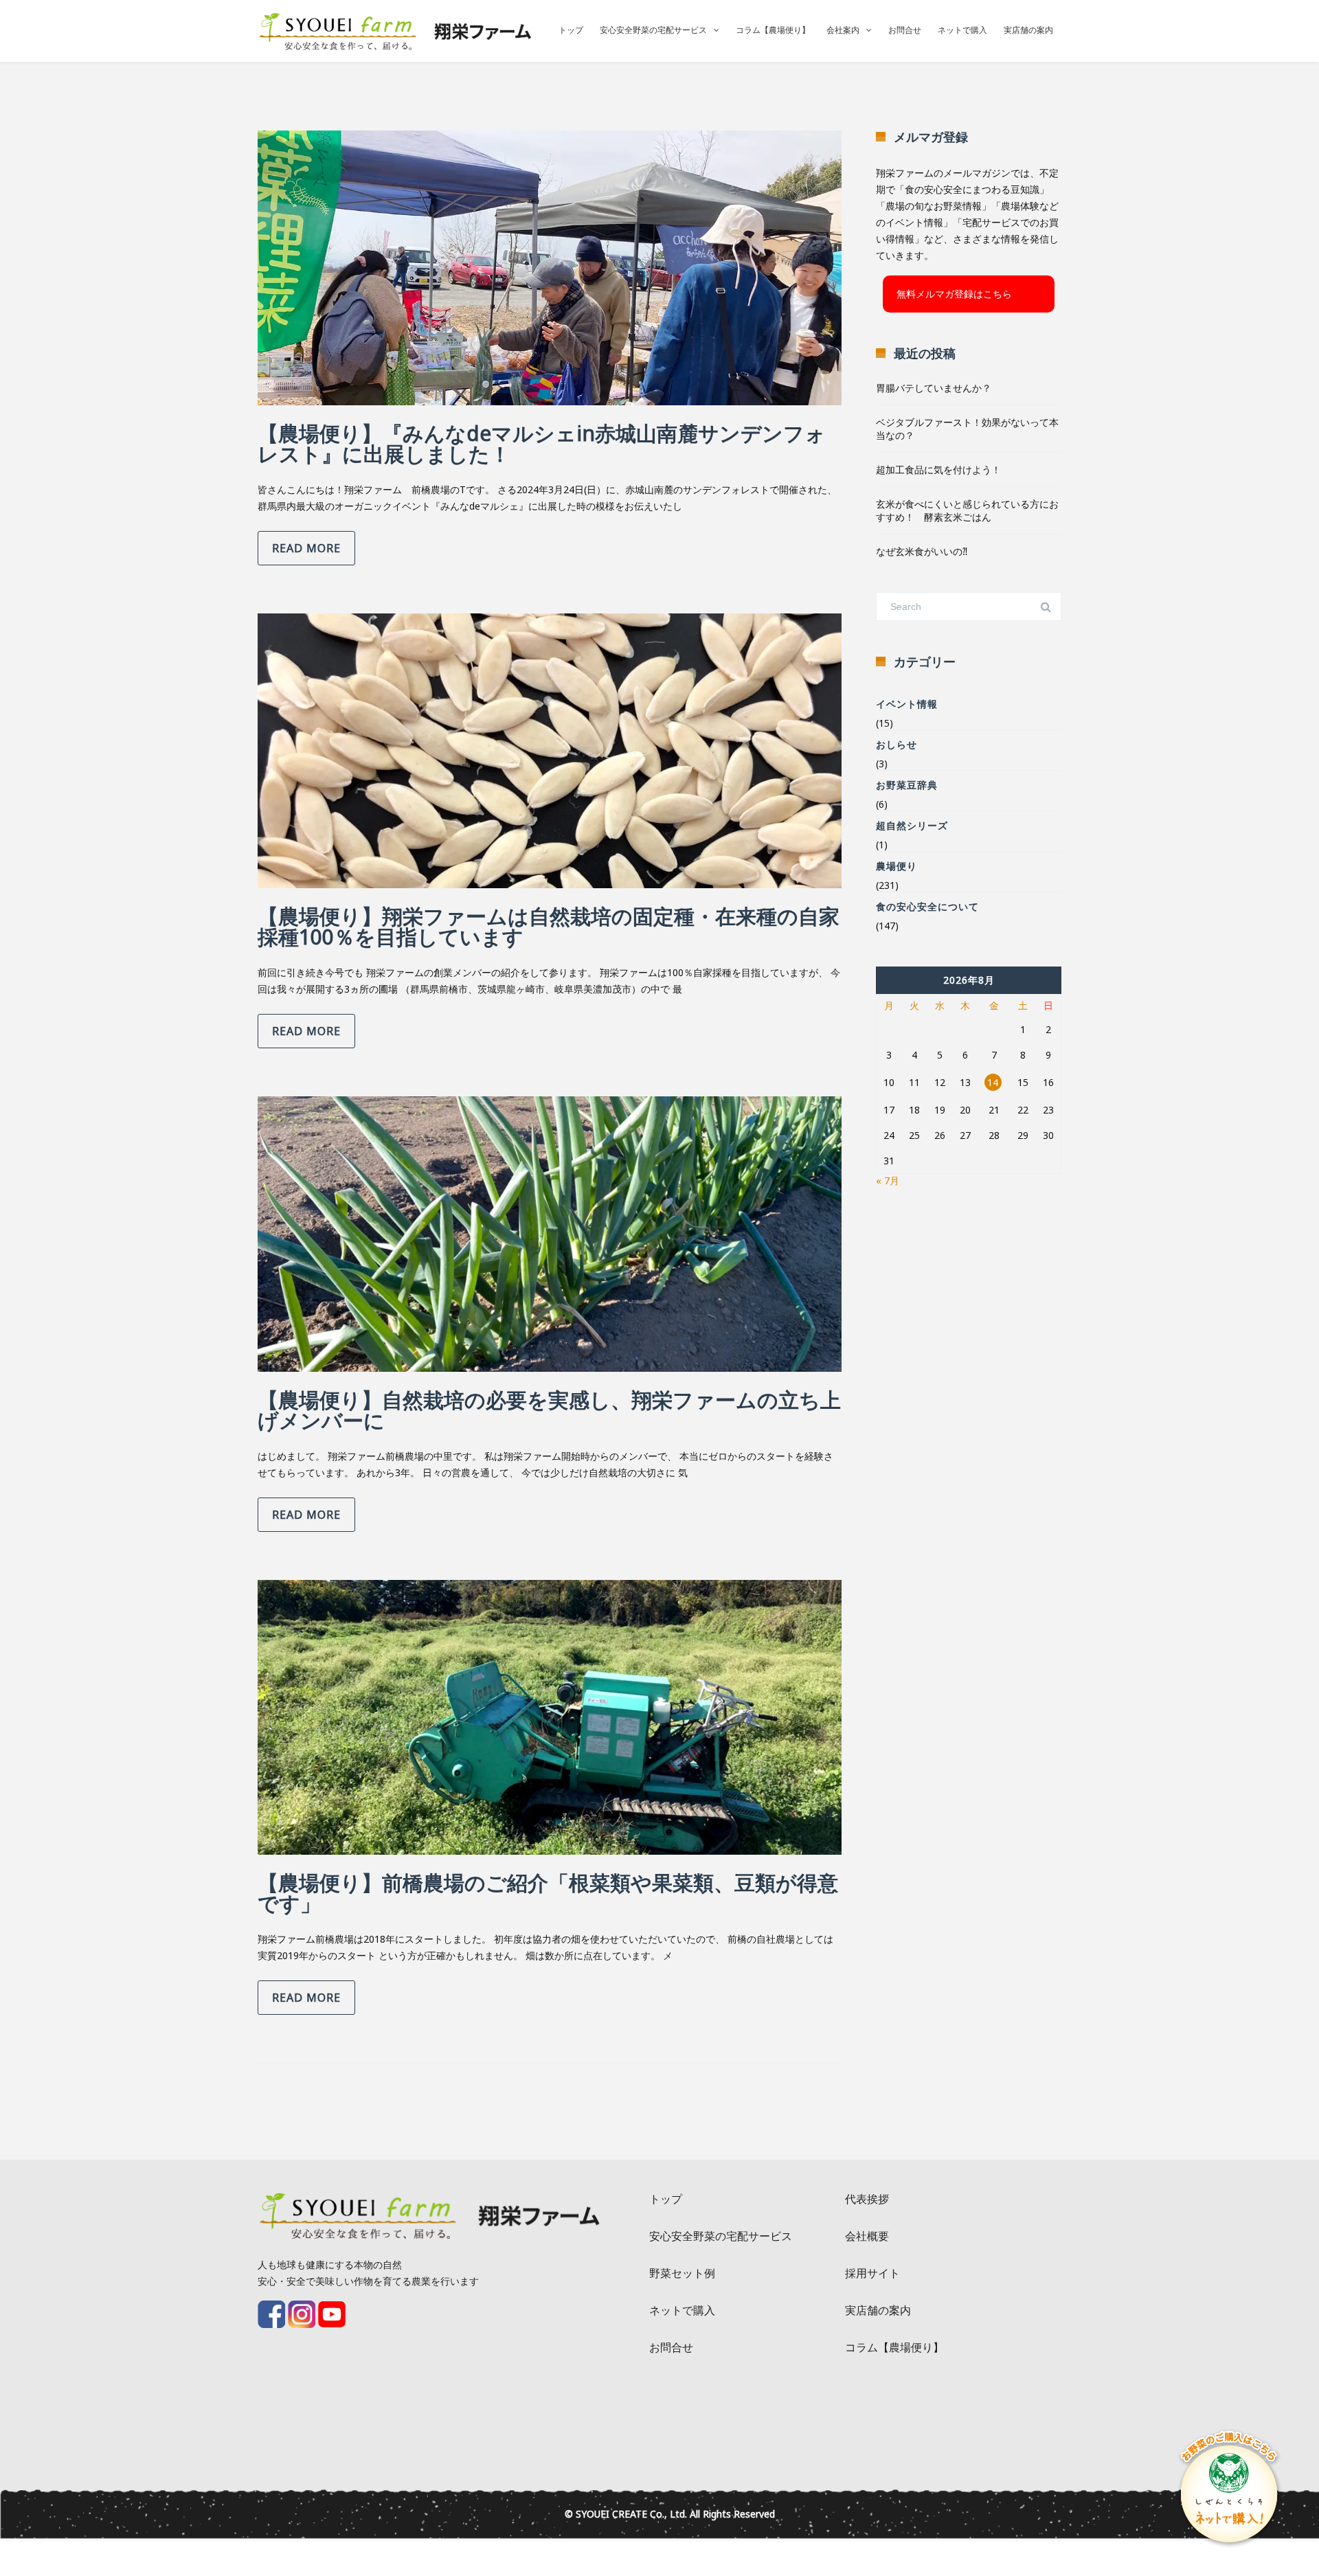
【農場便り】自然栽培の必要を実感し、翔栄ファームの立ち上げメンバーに (549, 1410)
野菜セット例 (682, 2273)
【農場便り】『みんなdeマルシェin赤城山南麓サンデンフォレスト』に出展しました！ (542, 443)
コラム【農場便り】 (773, 30)
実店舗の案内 (1028, 30)
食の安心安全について (927, 906)
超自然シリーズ (912, 825)
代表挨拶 (867, 2199)
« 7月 (888, 1180)
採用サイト (872, 2273)
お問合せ (905, 30)
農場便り (897, 866)
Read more (306, 548)
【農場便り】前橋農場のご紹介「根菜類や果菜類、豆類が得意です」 (548, 1893)
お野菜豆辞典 (907, 785)
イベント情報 (907, 704)
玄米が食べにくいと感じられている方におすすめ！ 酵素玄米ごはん (967, 510)
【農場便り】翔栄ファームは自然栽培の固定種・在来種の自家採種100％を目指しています (549, 926)
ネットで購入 (962, 30)
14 (993, 1082)
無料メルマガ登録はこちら (954, 294)
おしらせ (897, 744)
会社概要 (867, 2236)
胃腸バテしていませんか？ (934, 388)
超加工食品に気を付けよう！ (938, 470)
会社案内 (843, 30)
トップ (571, 30)
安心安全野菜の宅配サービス (653, 30)
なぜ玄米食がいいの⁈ (922, 551)
